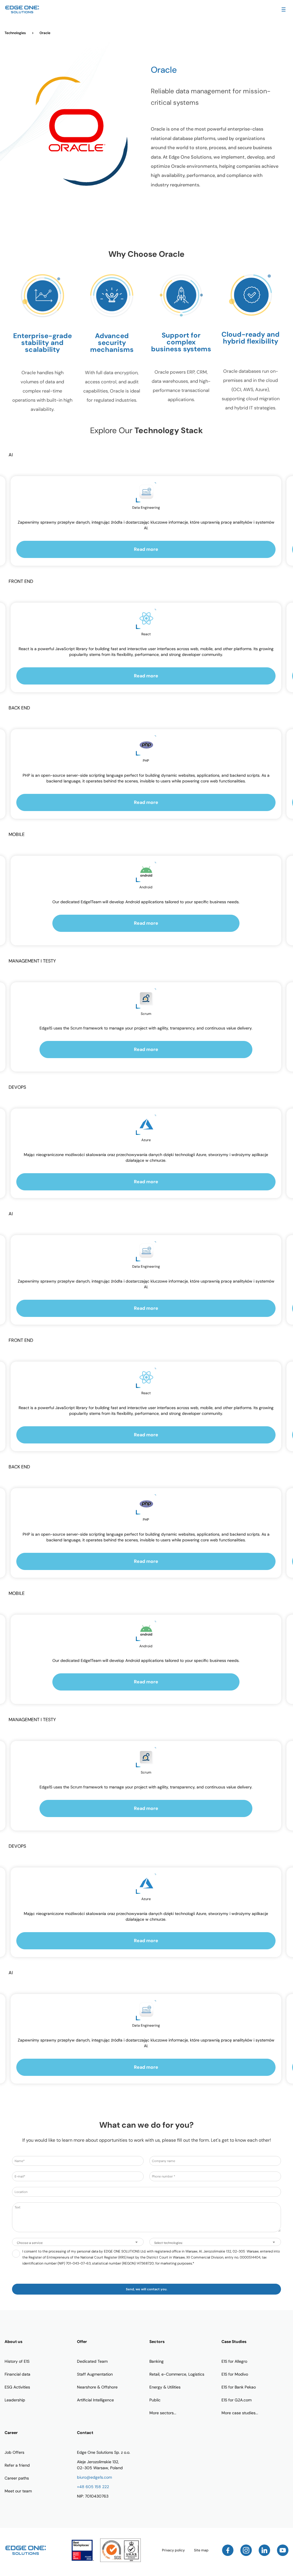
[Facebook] (228, 2550)
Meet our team (18, 2491)
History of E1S (17, 2361)
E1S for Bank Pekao (239, 2387)
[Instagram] (246, 2550)
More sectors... (163, 2413)
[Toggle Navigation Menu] (284, 9)
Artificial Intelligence (95, 2400)
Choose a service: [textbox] (30, 2243)
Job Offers (14, 2452)
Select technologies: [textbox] (169, 2243)
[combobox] (78, 2242)
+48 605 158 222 (93, 2487)
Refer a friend (17, 2465)
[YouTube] (283, 2550)
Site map (201, 2550)
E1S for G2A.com (236, 2400)
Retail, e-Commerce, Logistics (177, 2374)
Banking (157, 2361)
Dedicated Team (92, 2361)
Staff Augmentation (95, 2374)
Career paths (17, 2478)
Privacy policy (173, 2550)
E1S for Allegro (234, 2361)
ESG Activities (17, 2387)
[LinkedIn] (264, 2550)
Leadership (15, 2400)
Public (155, 2400)
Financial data (17, 2374)
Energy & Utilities (165, 2387)
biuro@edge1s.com (94, 2477)
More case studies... (240, 2413)
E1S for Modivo (235, 2374)
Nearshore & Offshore (97, 2387)
